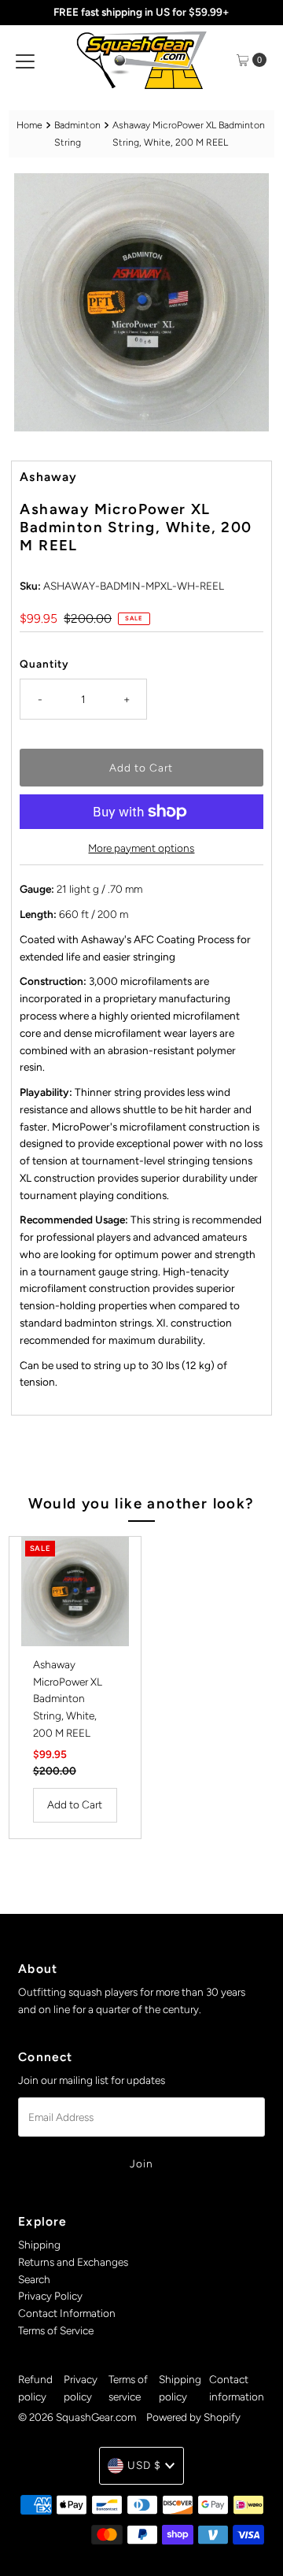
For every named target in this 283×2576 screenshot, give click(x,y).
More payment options (141, 848)
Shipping (39, 2245)
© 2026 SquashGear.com (77, 2417)
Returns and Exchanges (73, 2262)
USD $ (144, 2465)
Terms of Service (56, 2330)
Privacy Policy (50, 2296)
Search (34, 2279)
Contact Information (67, 2313)
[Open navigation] (25, 60)
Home (29, 125)
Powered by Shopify (193, 2417)
